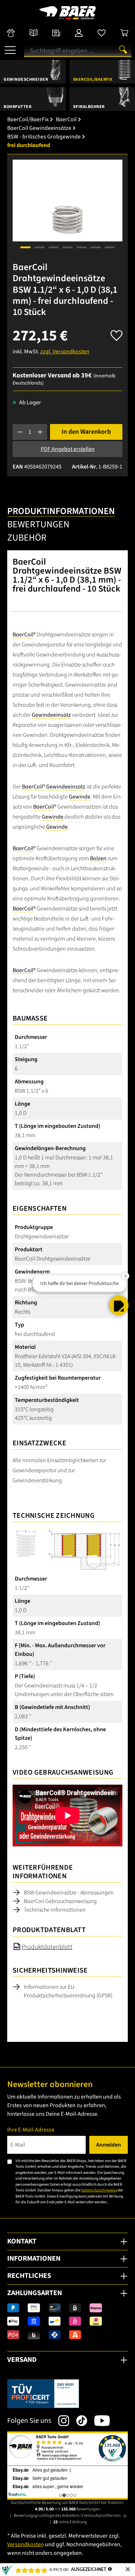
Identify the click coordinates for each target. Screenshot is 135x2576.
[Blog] (56, 33)
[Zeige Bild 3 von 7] (53, 247)
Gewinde (80, 797)
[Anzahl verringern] (20, 432)
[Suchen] (123, 50)
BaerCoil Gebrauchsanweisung (60, 1901)
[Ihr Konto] (79, 33)
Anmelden (109, 2145)
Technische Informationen (55, 1910)
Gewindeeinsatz (51, 715)
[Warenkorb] (124, 33)
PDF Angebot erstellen (68, 449)
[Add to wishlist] (116, 333)
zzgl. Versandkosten (65, 352)
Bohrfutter (17, 107)
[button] (119, 1305)
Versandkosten (26, 2544)
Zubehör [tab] (27, 538)
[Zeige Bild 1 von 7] (25, 247)
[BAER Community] (11, 33)
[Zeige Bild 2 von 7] (39, 247)
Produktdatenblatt (47, 1947)
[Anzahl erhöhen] (40, 432)
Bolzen (98, 858)
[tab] (61, 512)
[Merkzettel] (102, 33)
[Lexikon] (33, 33)
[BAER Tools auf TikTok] (78, 2421)
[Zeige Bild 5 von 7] (81, 247)
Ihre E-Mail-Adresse (31, 2130)
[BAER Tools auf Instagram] (60, 2421)
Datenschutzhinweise (99, 2190)
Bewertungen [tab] (38, 524)
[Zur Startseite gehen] (67, 13)
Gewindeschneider (26, 79)
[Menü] (10, 47)
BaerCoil (23, 635)
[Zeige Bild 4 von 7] (67, 247)
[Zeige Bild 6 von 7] (95, 247)
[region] (67, 209)
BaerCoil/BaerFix (93, 79)
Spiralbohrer (89, 107)
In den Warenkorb (86, 432)
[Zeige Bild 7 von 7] (109, 247)
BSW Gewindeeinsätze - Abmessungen (69, 1893)
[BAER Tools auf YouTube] (98, 2421)
